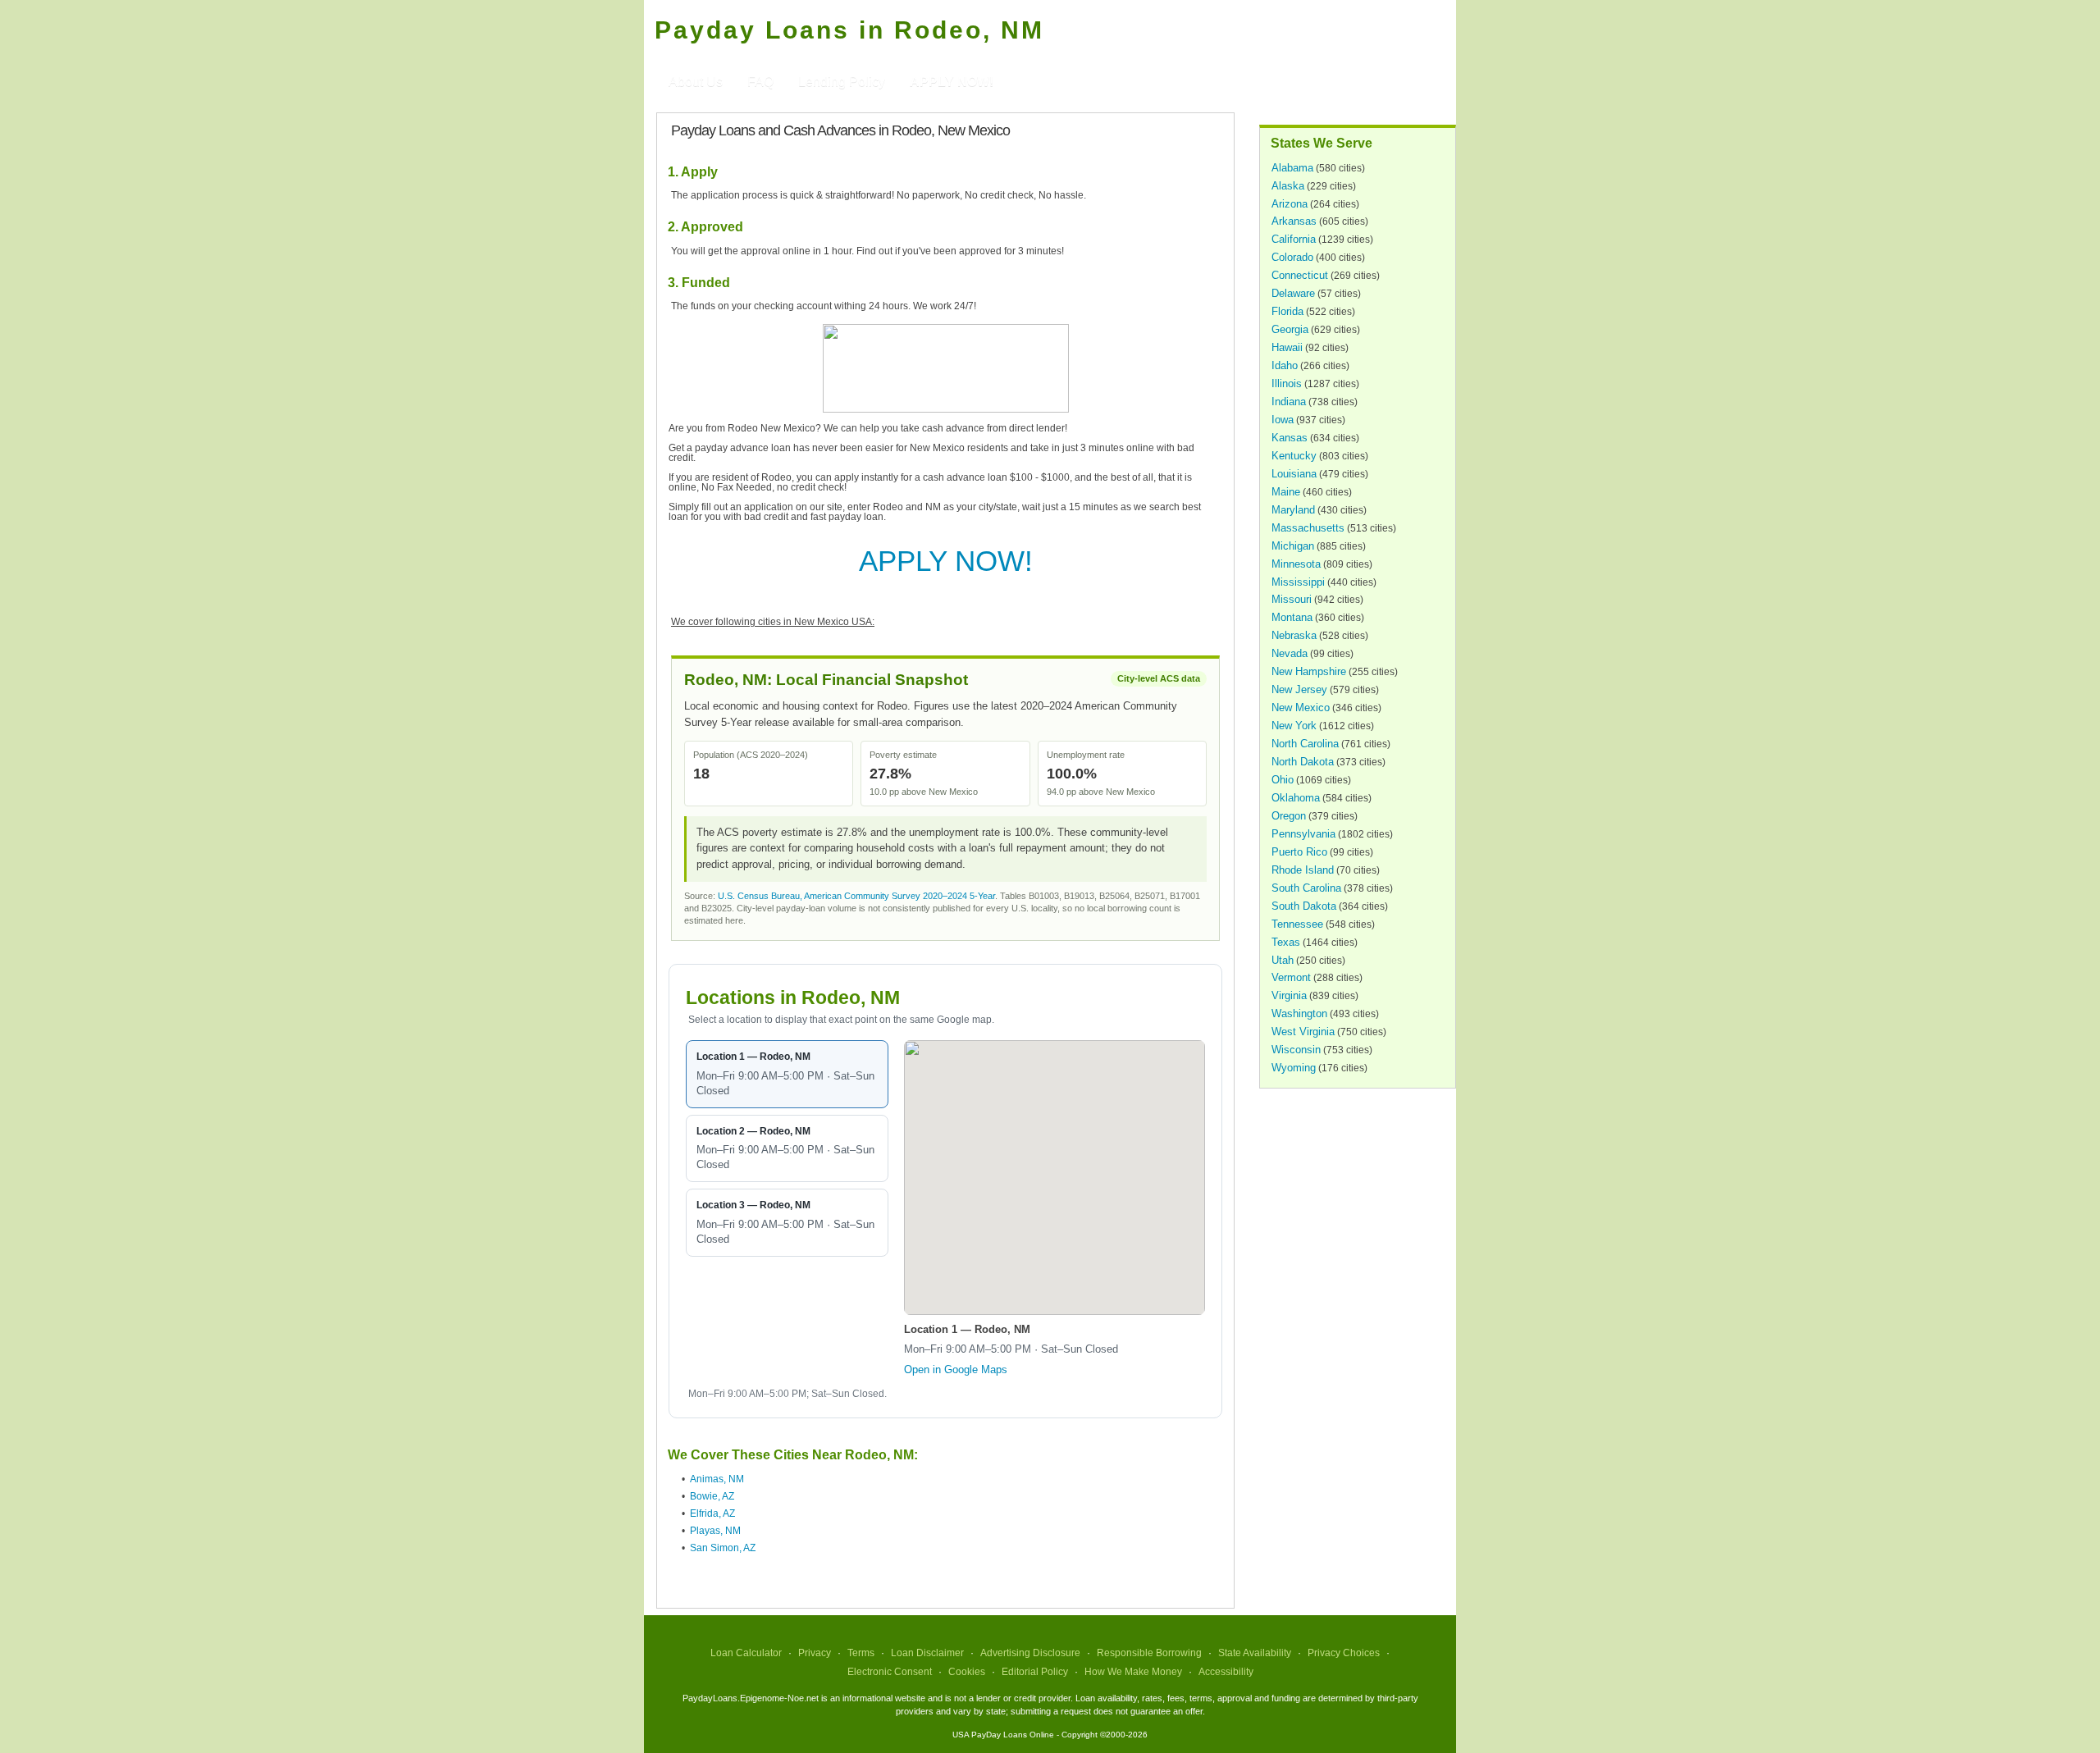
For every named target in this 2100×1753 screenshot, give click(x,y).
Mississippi (1298, 582)
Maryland (1293, 510)
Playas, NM (715, 1531)
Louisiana (1294, 474)
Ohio (1283, 780)
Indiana (1289, 402)
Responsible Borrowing (1149, 1653)
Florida (1287, 311)
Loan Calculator (746, 1653)
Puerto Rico (1299, 852)
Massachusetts (1308, 528)
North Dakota (1303, 762)
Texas (1286, 942)
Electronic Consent (890, 1672)
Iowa (1283, 420)
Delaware (1293, 293)
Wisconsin (1296, 1050)
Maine (1286, 492)
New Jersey (1299, 689)
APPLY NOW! (946, 561)
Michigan (1293, 546)
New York (1294, 726)
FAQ (760, 82)
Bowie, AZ (712, 1496)
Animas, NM (717, 1479)
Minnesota (1296, 564)
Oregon (1289, 816)
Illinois (1287, 383)
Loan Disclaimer (927, 1653)
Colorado (1292, 257)
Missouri (1292, 599)
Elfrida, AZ (712, 1513)
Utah (1283, 960)
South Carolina (1306, 888)
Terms (861, 1653)
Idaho (1285, 365)
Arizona (1290, 204)
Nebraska (1294, 635)
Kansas (1290, 438)
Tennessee (1297, 924)
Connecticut (1300, 275)
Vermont (1291, 977)
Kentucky (1294, 456)
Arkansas (1294, 221)
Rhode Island (1303, 870)
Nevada (1290, 653)
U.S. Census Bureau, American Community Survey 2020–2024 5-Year (856, 896)
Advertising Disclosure (1030, 1653)
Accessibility (1226, 1672)
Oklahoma (1296, 798)
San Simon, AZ (723, 1548)
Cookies (967, 1672)
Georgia (1290, 329)
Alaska (1288, 186)
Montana (1292, 617)
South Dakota (1304, 906)
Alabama (1292, 168)
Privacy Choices (1344, 1653)
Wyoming (1294, 1068)
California (1294, 239)
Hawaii (1287, 347)
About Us (696, 82)
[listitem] (787, 1074)
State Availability (1255, 1653)
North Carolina (1305, 744)
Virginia (1289, 995)
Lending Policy (842, 82)
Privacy (815, 1653)
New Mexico (1301, 708)
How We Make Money (1133, 1672)
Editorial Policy (1035, 1672)
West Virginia (1303, 1032)
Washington (1299, 1013)
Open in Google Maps (956, 1370)
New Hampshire (1309, 671)
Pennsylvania (1303, 834)
